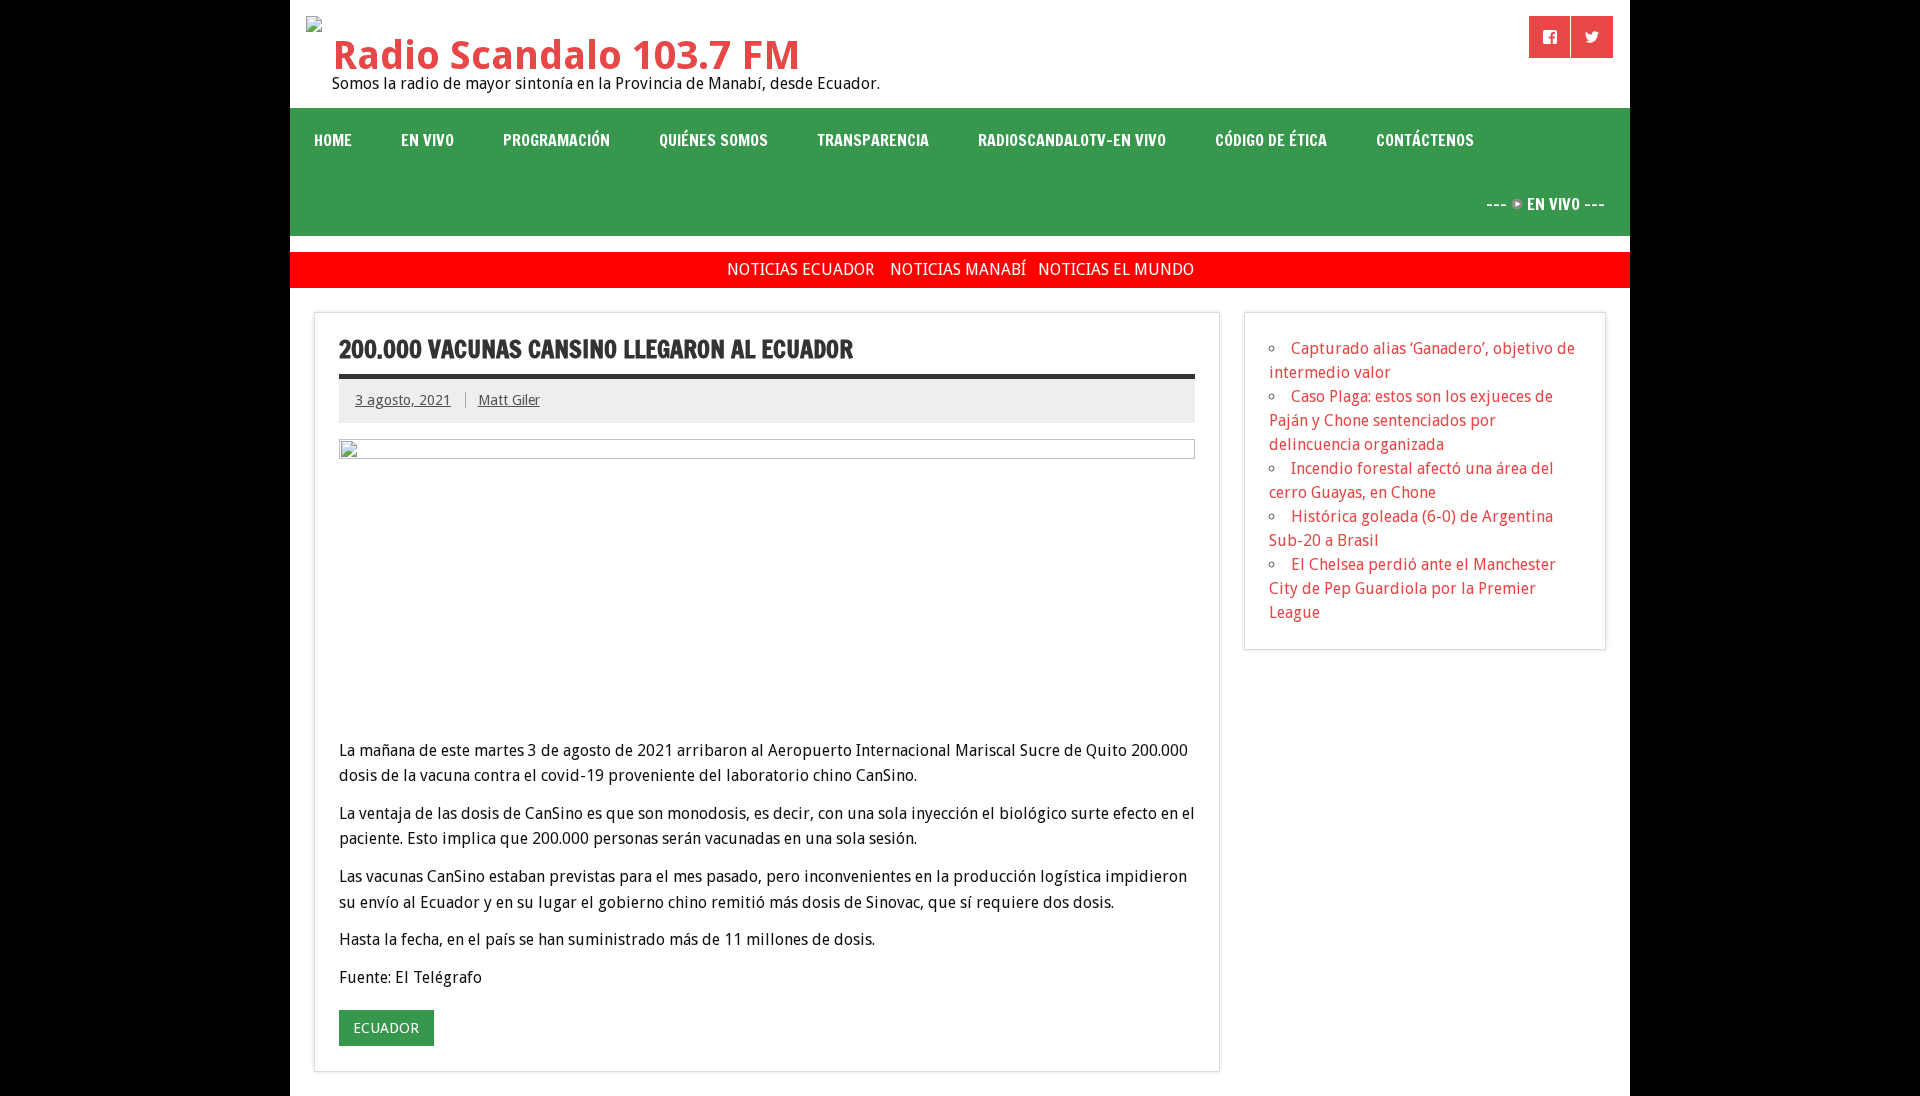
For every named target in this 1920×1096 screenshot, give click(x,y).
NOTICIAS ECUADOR (800, 269)
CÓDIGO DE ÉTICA (1271, 140)
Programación (556, 140)
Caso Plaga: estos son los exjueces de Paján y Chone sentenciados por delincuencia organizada (1411, 420)
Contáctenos (1425, 140)
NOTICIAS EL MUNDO (1116, 269)
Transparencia (873, 140)
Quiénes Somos (713, 140)
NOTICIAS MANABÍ (958, 269)
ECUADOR (386, 1028)
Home (333, 140)
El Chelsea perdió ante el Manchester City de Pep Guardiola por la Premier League (1412, 588)
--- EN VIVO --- (1545, 204)
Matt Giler (509, 400)
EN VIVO (427, 140)
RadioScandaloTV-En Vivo (1072, 140)
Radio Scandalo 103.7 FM (566, 55)
